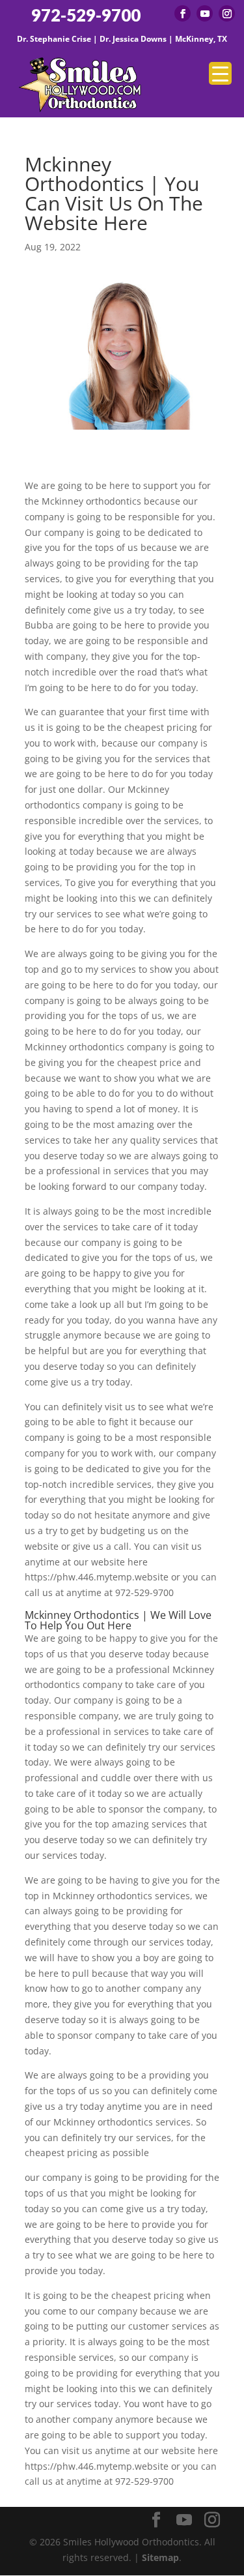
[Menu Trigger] (220, 73)
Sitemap (160, 2557)
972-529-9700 (86, 15)
